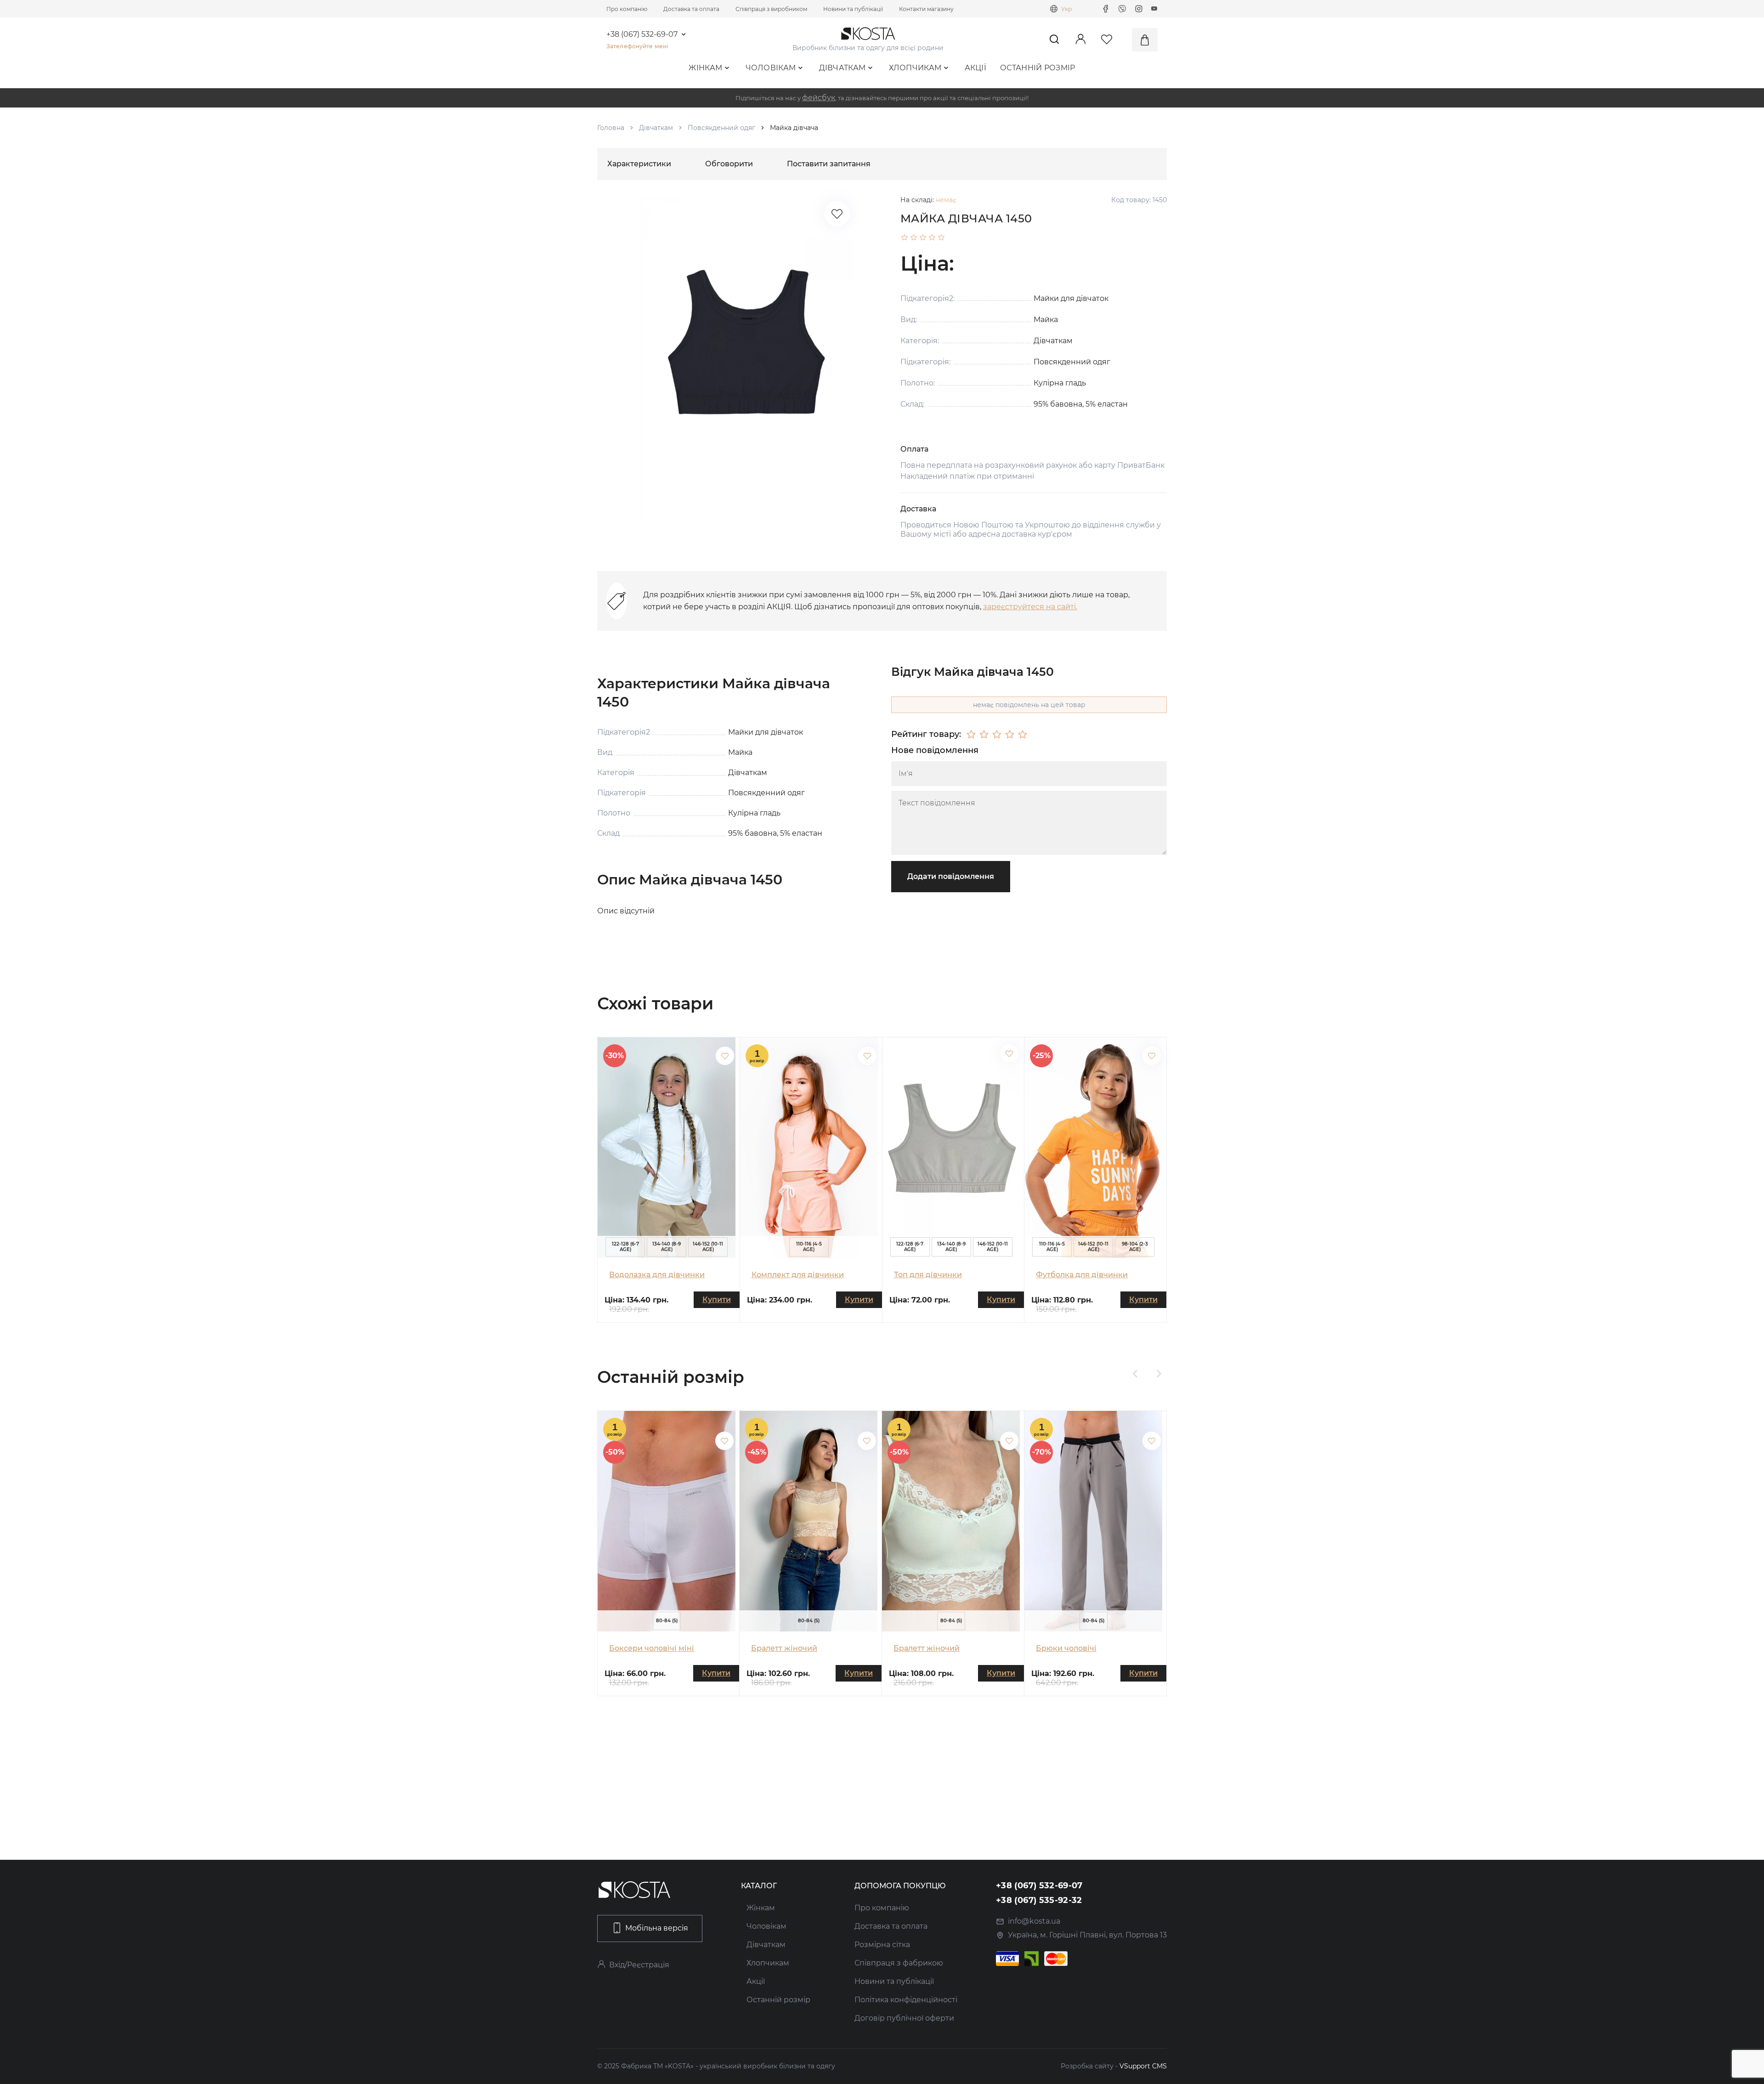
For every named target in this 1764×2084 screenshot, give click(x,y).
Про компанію (627, 9)
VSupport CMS (1143, 2066)
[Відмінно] (1023, 735)
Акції (976, 68)
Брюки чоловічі (1066, 1648)
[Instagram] (1139, 9)
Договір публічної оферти (904, 2018)
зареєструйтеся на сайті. (1030, 607)
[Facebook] (1106, 9)
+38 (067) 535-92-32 (1039, 1900)
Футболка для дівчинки (1082, 1275)
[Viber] (1122, 9)
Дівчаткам (842, 68)
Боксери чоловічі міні (652, 1648)
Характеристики (639, 164)
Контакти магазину (926, 9)
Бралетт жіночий (784, 1648)
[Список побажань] (837, 214)
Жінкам (705, 68)
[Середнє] (997, 735)
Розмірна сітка (882, 1945)
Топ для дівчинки (928, 1275)
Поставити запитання (829, 164)
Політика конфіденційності (906, 2000)
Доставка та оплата (691, 9)
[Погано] (984, 735)
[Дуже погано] (971, 735)
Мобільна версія (657, 1928)
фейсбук (819, 98)
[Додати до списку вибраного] (725, 1056)
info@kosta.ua (1034, 1921)
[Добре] (1010, 735)
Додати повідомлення (951, 876)
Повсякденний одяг (721, 128)
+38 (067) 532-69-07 (642, 34)
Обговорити (729, 164)
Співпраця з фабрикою (899, 1963)
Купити (717, 1300)
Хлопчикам (915, 68)
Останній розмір (1038, 68)
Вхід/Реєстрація (639, 1965)
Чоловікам (771, 68)
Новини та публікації (853, 9)
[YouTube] (1154, 9)
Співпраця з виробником (771, 9)
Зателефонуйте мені (637, 46)
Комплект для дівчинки (798, 1275)
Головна (611, 128)
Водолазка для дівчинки (657, 1275)
